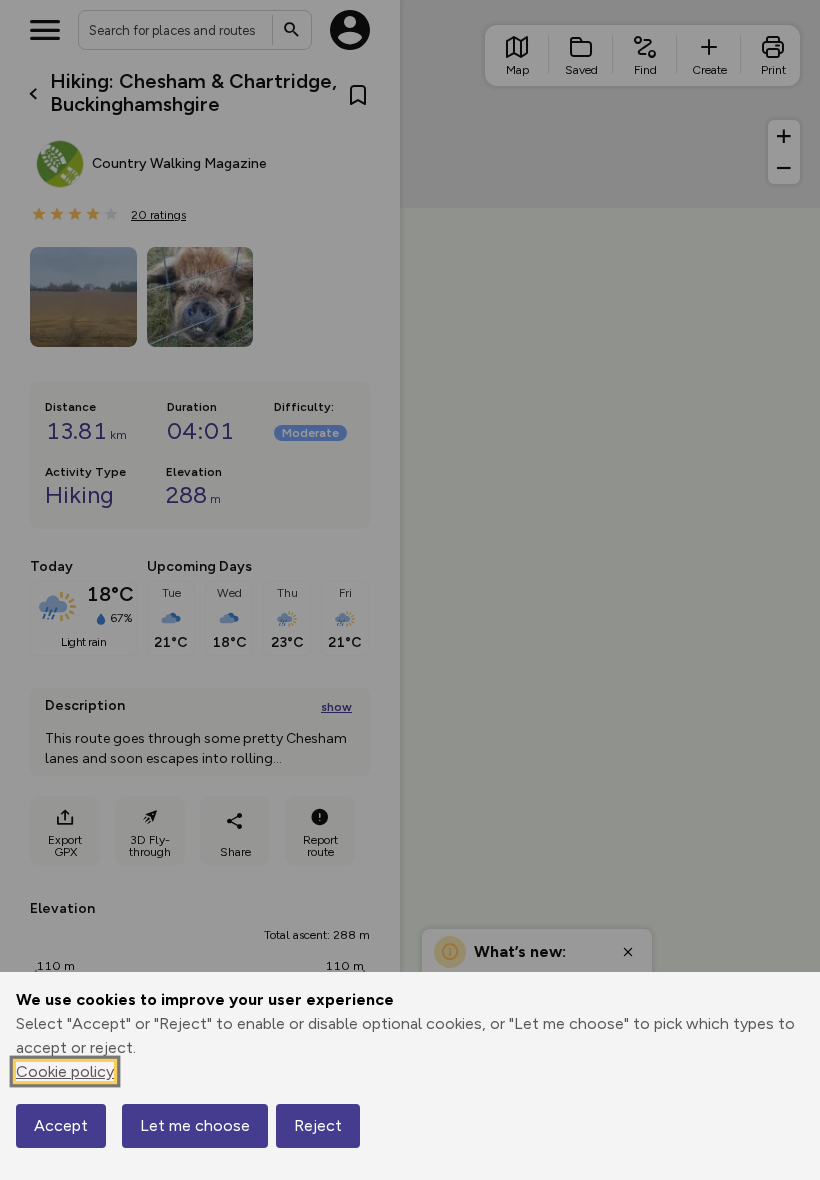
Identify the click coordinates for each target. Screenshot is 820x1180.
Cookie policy (65, 1071)
